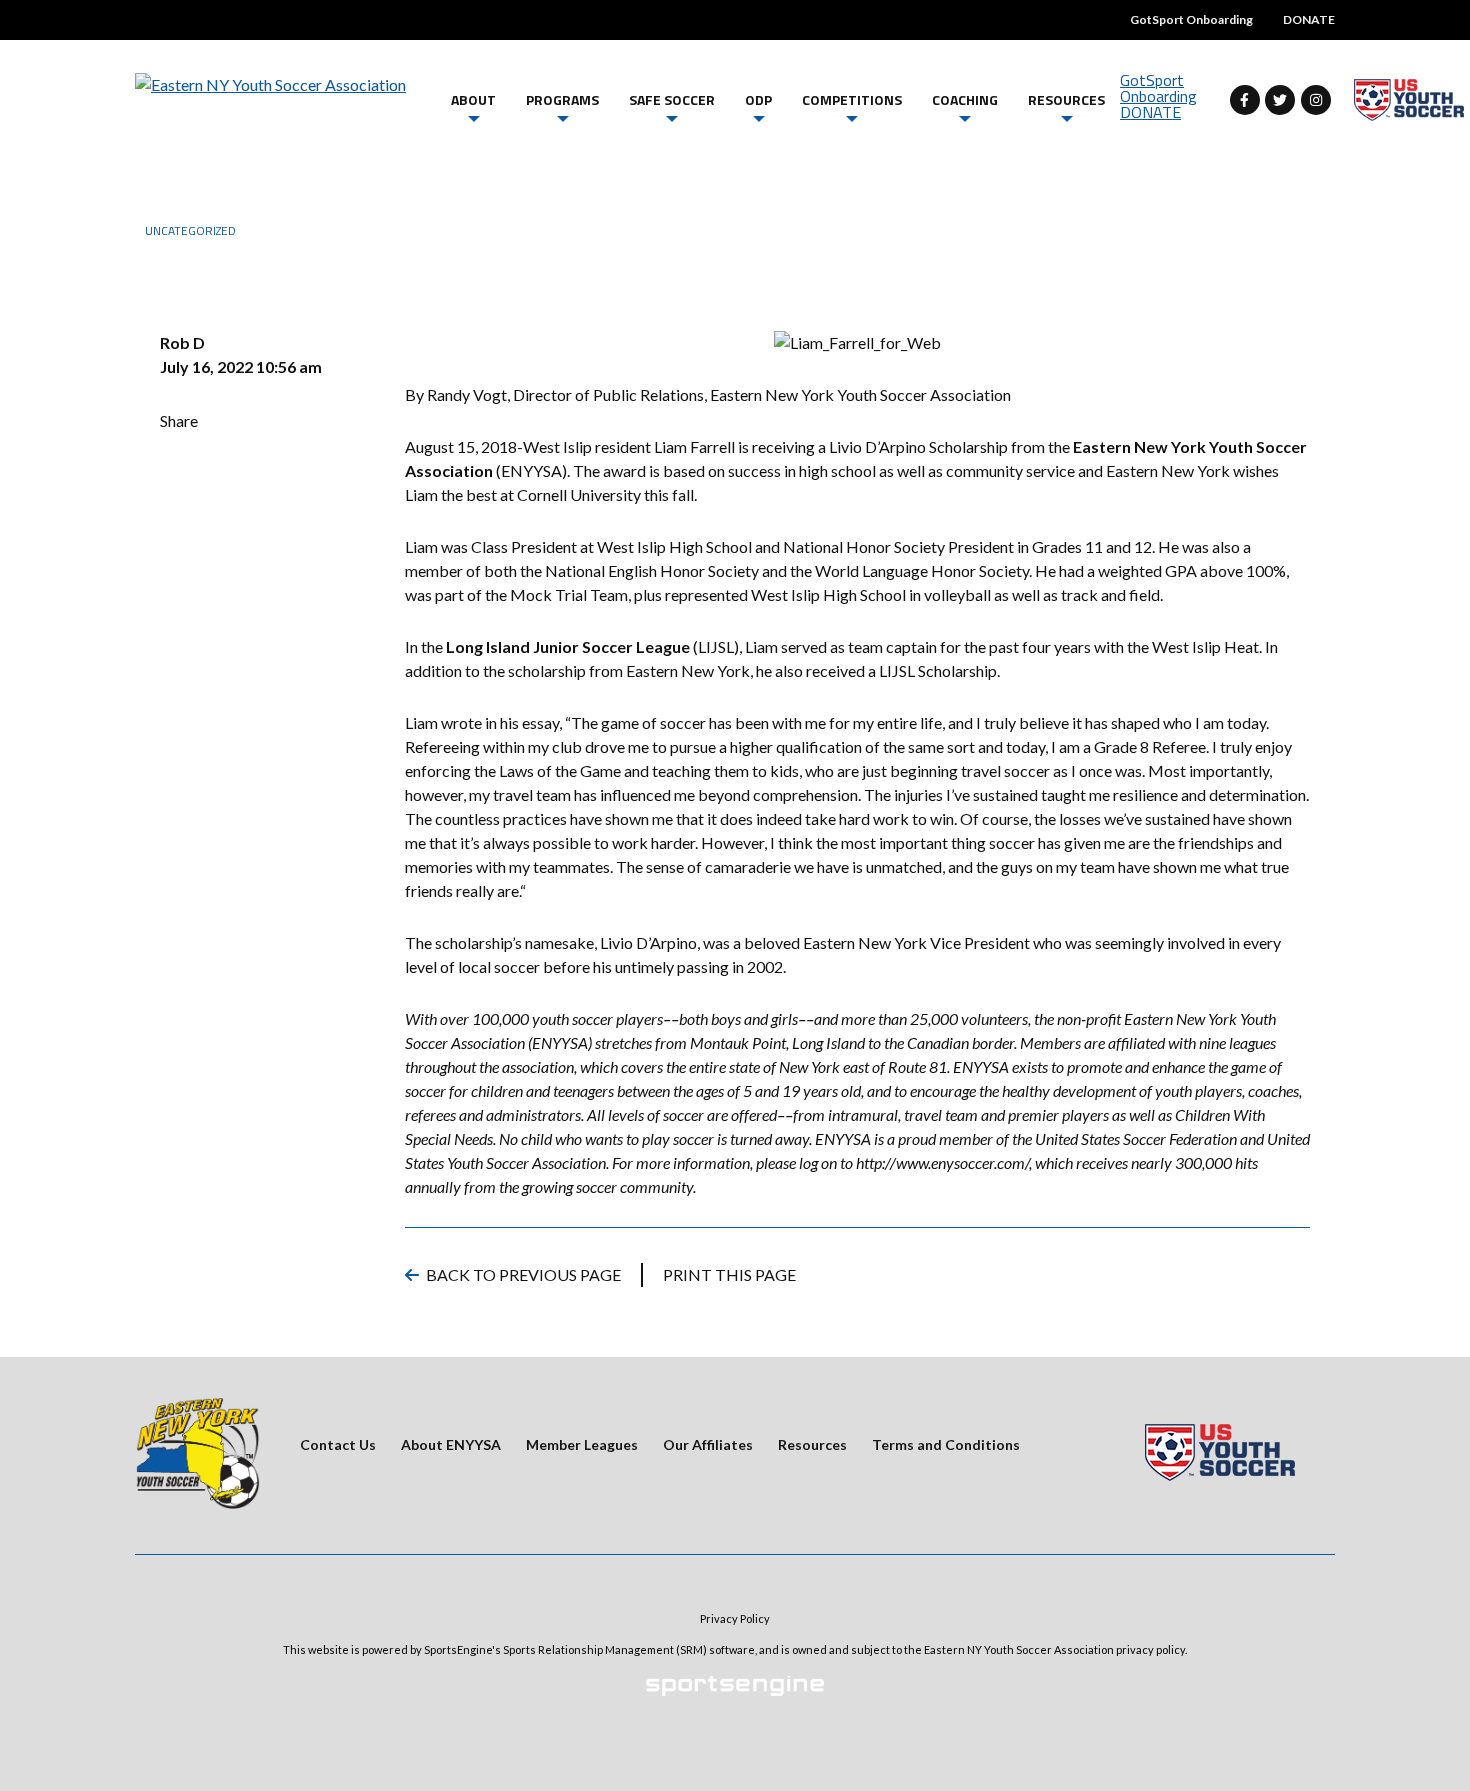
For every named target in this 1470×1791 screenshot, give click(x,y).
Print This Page (729, 1274)
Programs (562, 99)
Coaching (965, 99)
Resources (1066, 99)
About (473, 99)
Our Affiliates (708, 1444)
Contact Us (338, 1444)
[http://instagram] (1316, 100)
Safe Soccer (672, 99)
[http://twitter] (1280, 100)
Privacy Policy (735, 1618)
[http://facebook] (1245, 100)
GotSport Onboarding (1191, 19)
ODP (758, 99)
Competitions (852, 99)
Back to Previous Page (523, 1274)
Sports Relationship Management (588, 1649)
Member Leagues (582, 1444)
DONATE (1309, 19)
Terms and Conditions (946, 1444)
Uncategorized (190, 231)
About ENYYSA (451, 1444)
